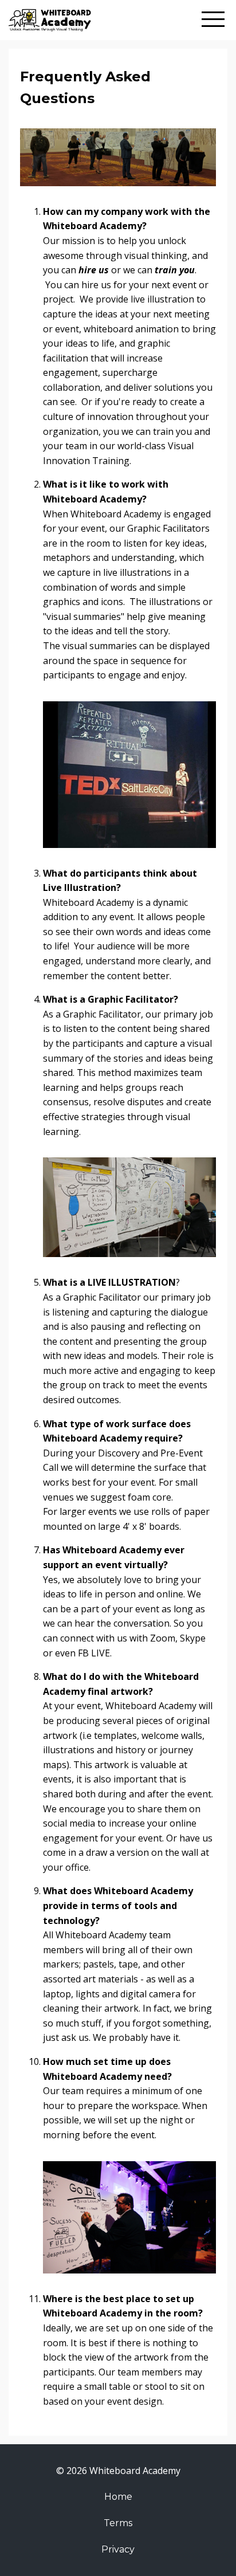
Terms (118, 2523)
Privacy (118, 2549)
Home (118, 2497)
